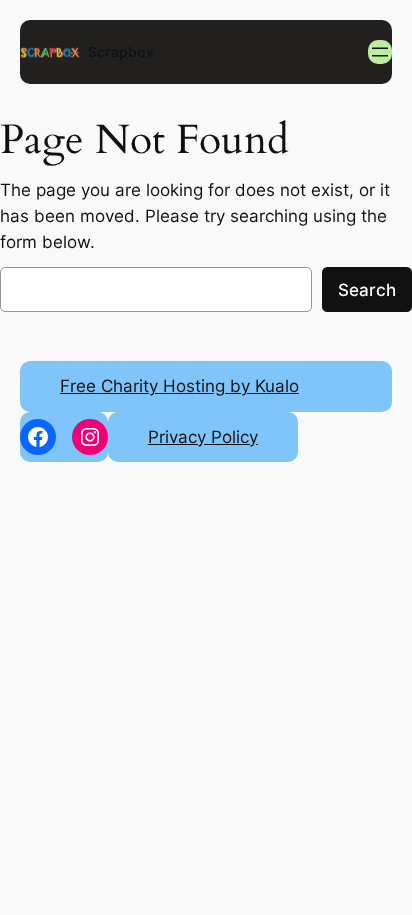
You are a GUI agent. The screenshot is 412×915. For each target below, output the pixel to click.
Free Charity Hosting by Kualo (179, 386)
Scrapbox (121, 51)
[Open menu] (380, 52)
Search (367, 290)
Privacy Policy (203, 437)
